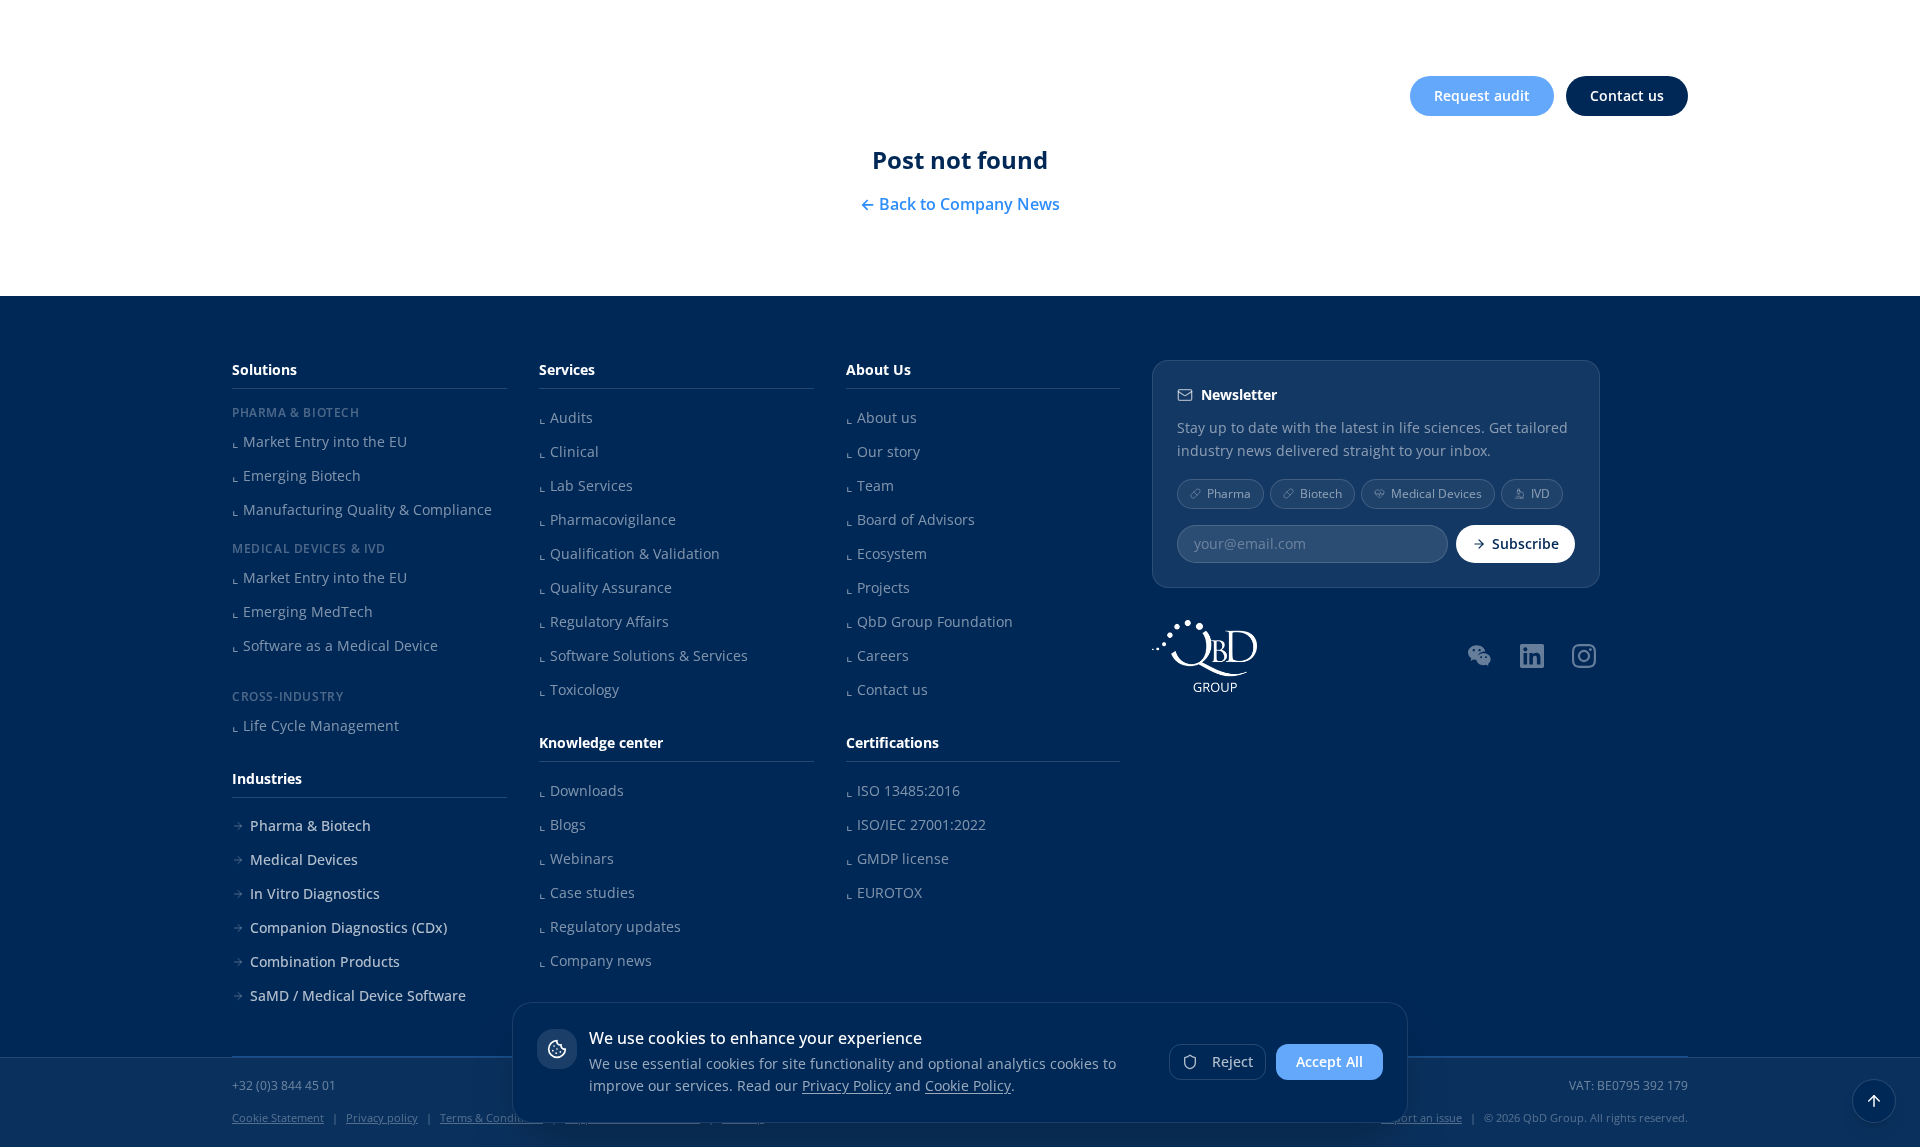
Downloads (581, 790)
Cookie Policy (968, 1085)
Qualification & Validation (629, 553)
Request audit (1482, 95)
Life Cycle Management (315, 725)
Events (1451, 28)
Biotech (1321, 493)
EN (1662, 26)
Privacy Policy (846, 1085)
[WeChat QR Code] (1480, 655)
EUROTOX (884, 892)
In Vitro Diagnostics (315, 893)
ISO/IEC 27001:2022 (916, 824)
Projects (878, 587)
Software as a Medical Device (335, 645)
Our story (883, 451)
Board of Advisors (910, 519)
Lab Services (586, 485)
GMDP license (897, 858)
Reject (1232, 1061)
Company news (595, 960)
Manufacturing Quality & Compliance (362, 509)
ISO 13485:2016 (903, 790)
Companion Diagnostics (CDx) (348, 927)
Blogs (562, 824)
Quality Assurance (605, 587)
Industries (980, 95)
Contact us (1627, 95)
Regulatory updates (610, 926)
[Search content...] (1599, 28)
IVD (1540, 493)
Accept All (1329, 1061)
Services (848, 95)
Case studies (587, 892)
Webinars (576, 858)
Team (870, 485)
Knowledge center (1315, 28)
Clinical (569, 451)
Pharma (1229, 493)
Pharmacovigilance (607, 519)
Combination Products (325, 961)
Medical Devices (304, 859)
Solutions (720, 95)
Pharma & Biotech (310, 825)
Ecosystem (886, 553)
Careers (1533, 28)
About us (1171, 28)
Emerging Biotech (296, 475)
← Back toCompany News (960, 204)
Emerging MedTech (302, 611)
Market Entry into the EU (319, 441)
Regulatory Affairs (604, 621)
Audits (566, 417)
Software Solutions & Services (643, 655)
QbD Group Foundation (929, 621)
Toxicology (579, 689)
